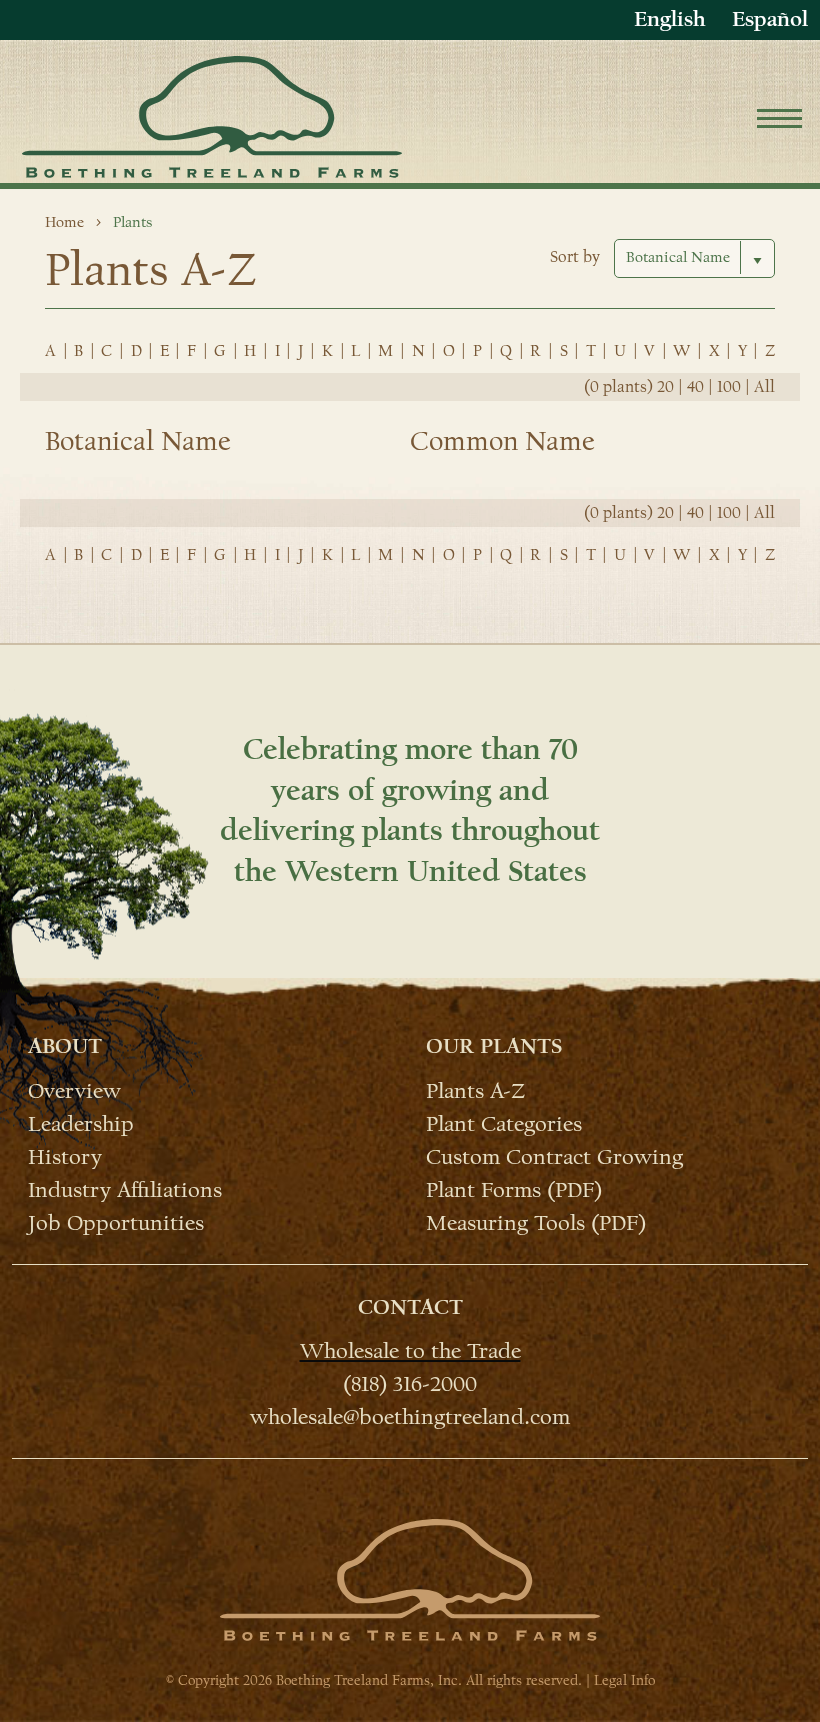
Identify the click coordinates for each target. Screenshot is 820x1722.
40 (695, 387)
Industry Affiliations (125, 1189)
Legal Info (624, 1680)
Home (64, 222)
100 (729, 387)
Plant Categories (504, 1123)
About (65, 1046)
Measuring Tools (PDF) (536, 1222)
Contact (410, 1307)
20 (665, 387)
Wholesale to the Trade (410, 1350)
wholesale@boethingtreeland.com (410, 1416)
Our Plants (494, 1046)
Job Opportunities (116, 1222)
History (65, 1156)
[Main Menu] (779, 121)
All (764, 387)
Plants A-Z (475, 1089)
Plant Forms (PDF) (514, 1189)
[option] (770, 19)
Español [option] (770, 19)
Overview (74, 1089)
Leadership (81, 1123)
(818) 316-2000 (410, 1383)
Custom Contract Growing (554, 1156)
